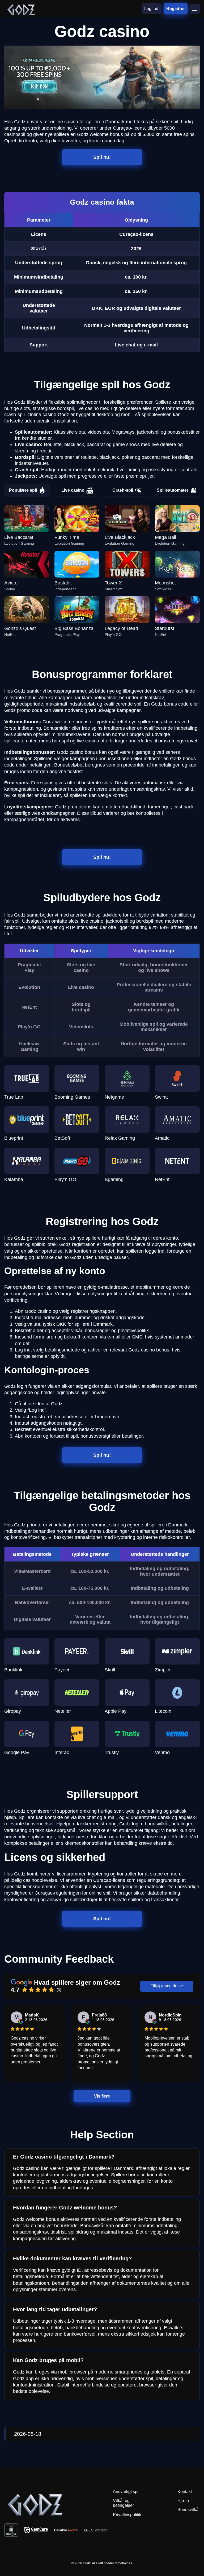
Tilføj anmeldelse (167, 1986)
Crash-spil (123, 490)
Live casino (73, 490)
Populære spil (23, 490)
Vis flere (102, 2096)
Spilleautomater (173, 490)
